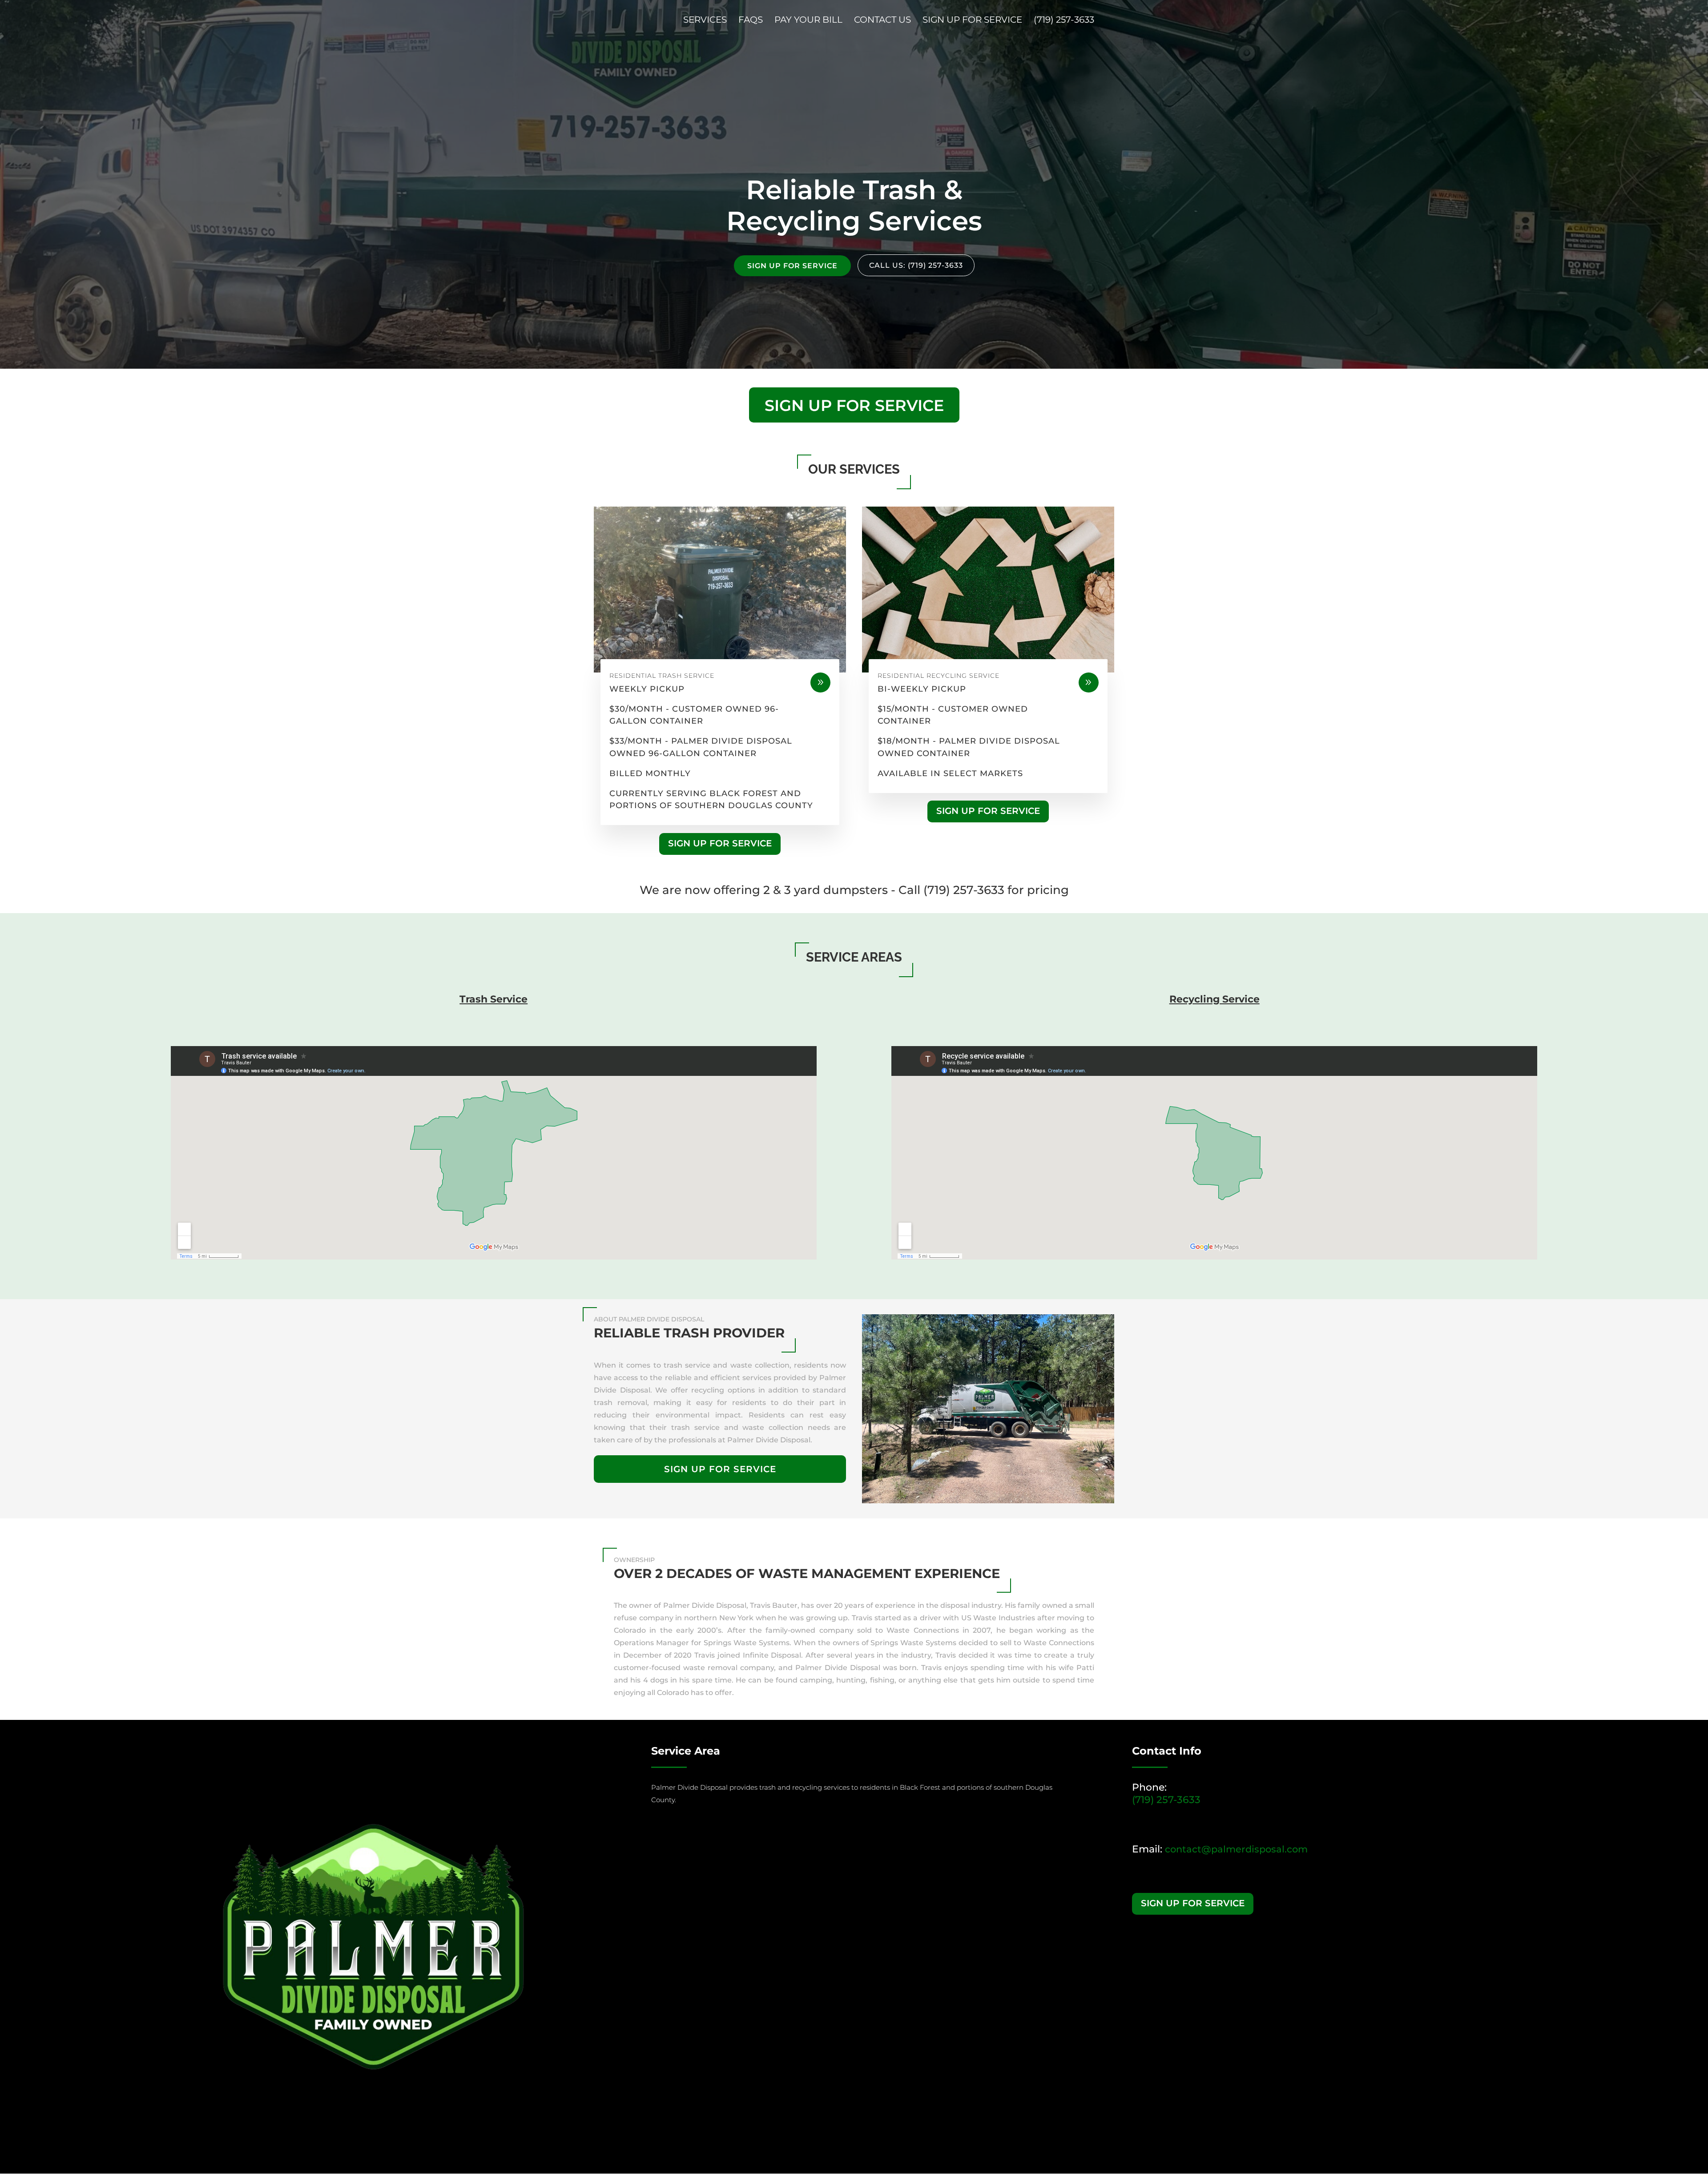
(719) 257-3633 (1064, 21)
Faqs (751, 21)
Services (705, 21)
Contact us (882, 21)
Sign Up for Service (854, 405)
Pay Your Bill (808, 21)
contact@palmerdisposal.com (1236, 1849)
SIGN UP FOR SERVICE (792, 266)
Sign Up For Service (972, 21)
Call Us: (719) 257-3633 (916, 265)
